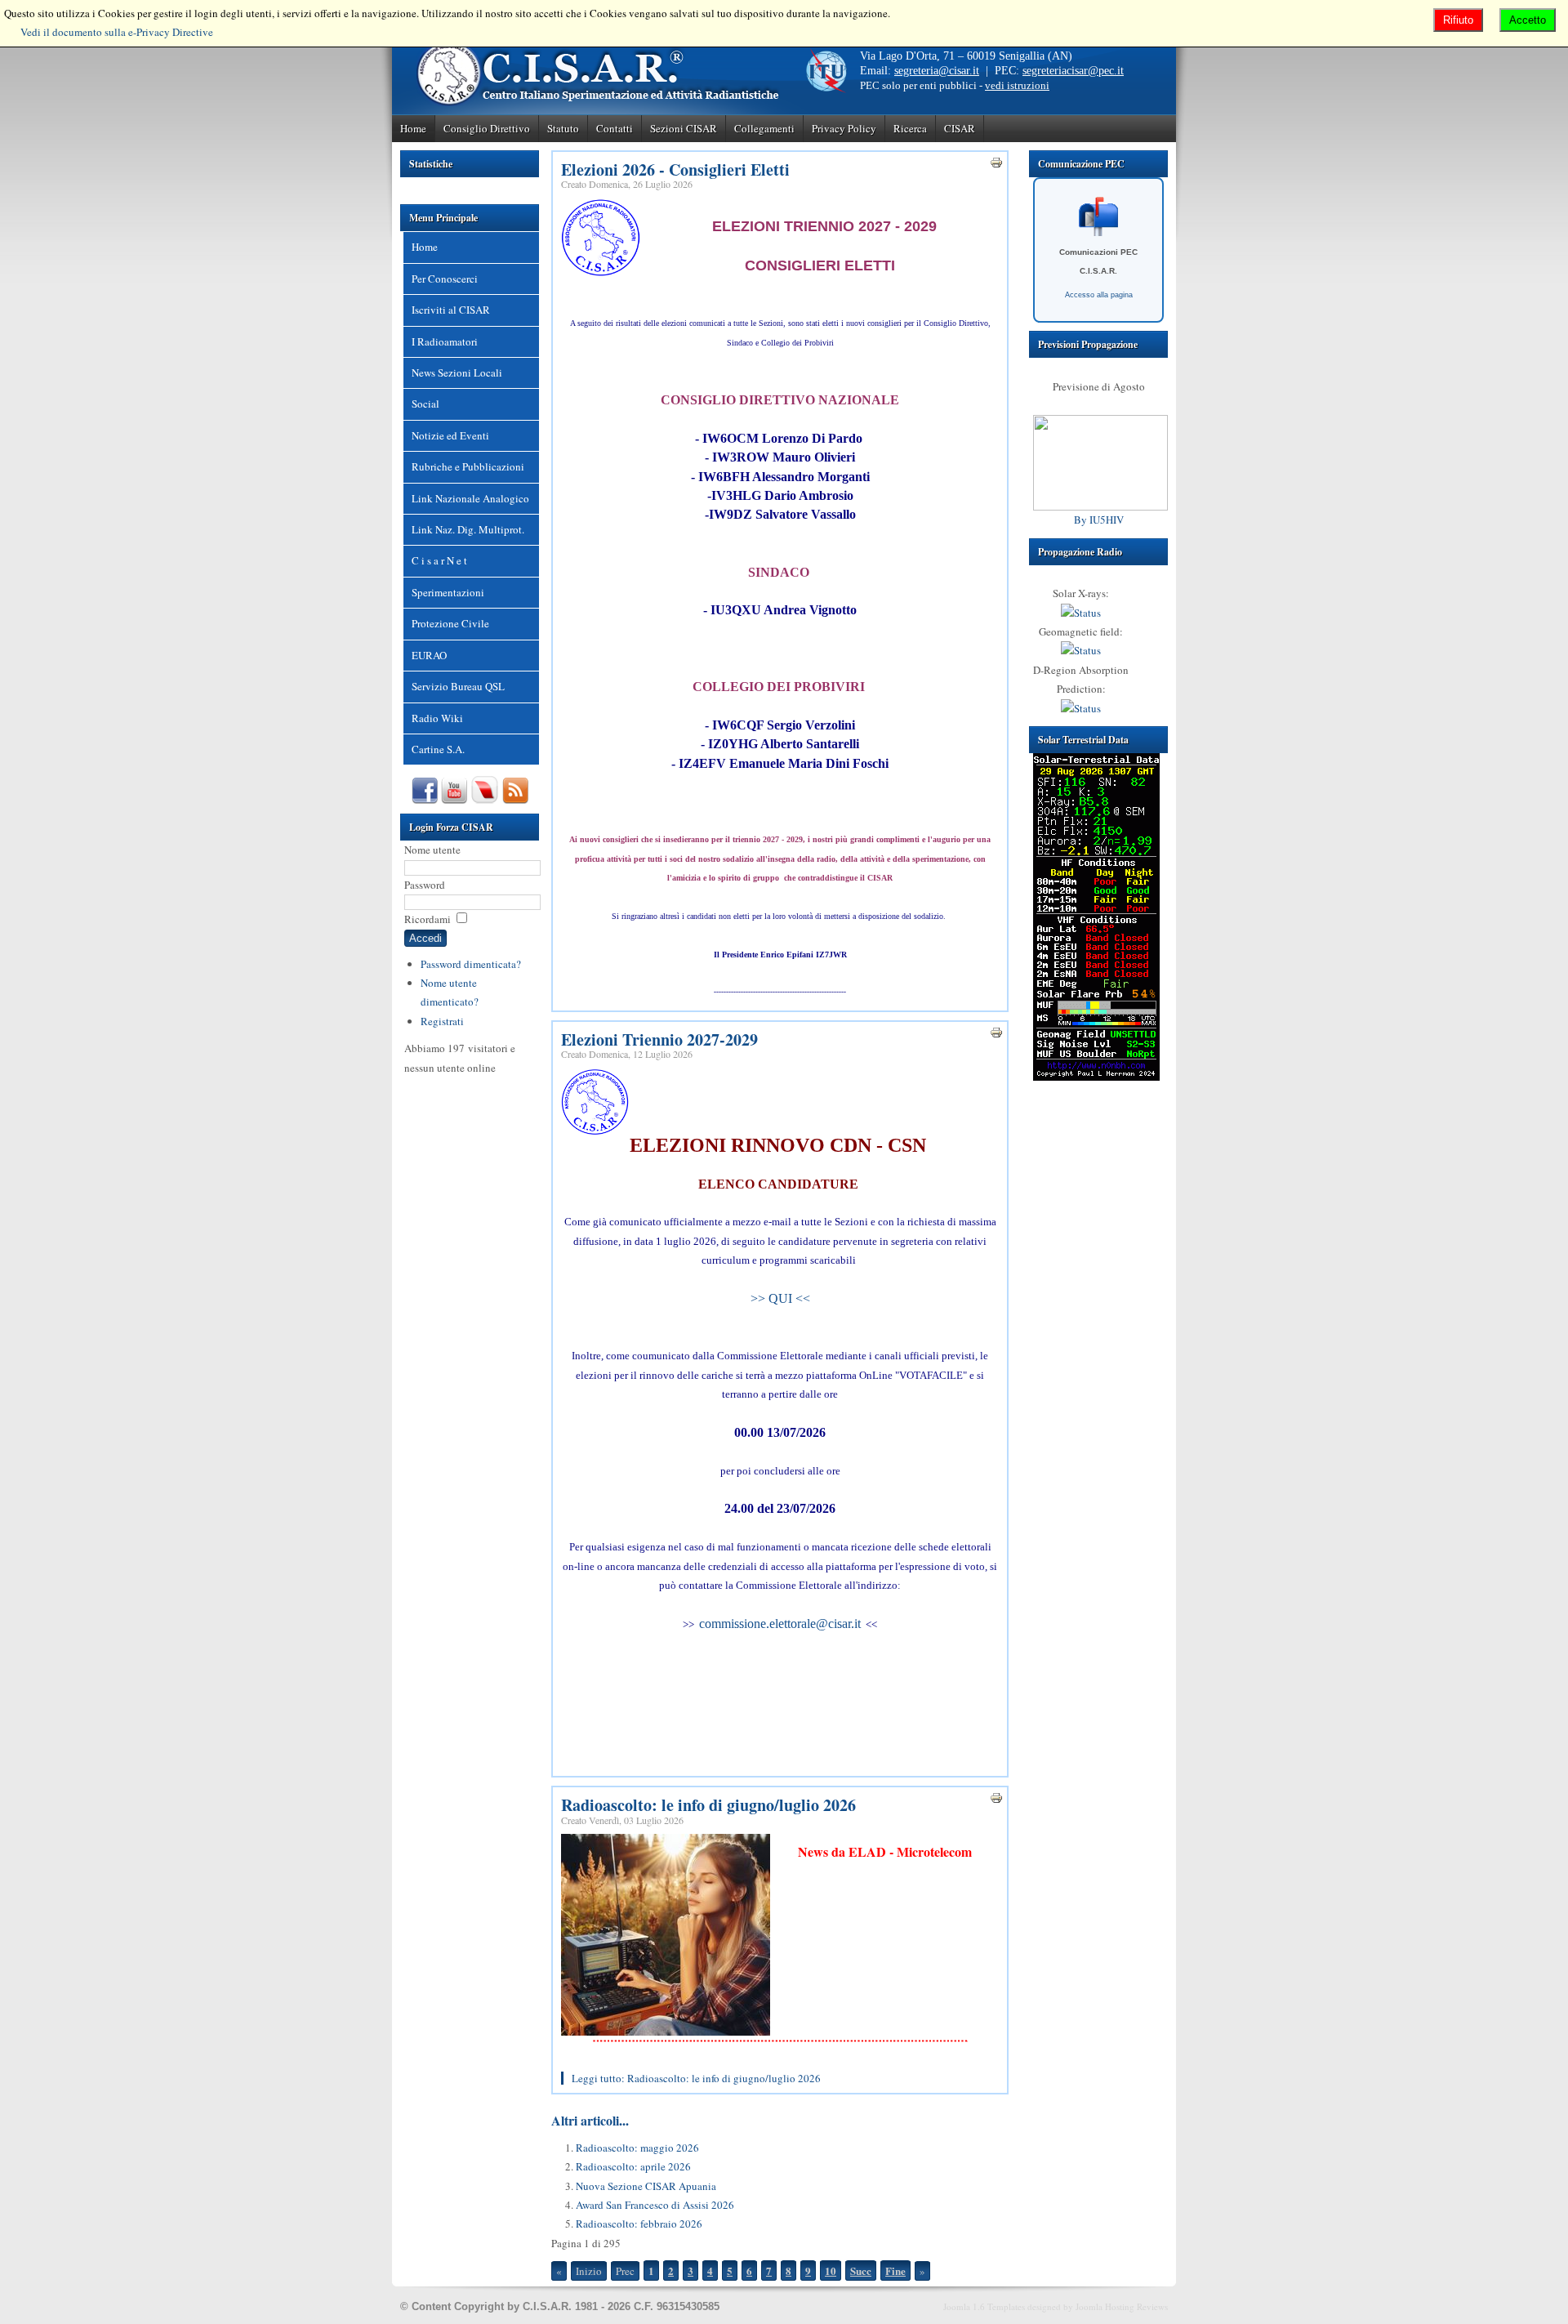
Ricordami (428, 919)
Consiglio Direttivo (487, 128)
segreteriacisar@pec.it (1073, 71)
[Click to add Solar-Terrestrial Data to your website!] (1096, 1077)
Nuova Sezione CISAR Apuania (646, 2186)
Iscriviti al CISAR (451, 310)
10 (831, 2270)
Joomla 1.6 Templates (984, 2306)
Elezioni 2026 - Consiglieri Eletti (675, 170)
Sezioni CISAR (684, 128)
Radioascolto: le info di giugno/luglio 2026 (708, 1805)
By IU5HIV (1099, 520)
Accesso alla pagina (1099, 295)
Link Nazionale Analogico (470, 498)
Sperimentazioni (448, 592)
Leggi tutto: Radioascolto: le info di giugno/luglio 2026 (696, 2078)
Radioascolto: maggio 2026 (637, 2148)
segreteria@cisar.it (937, 71)
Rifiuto (1458, 20)
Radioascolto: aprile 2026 (633, 2166)
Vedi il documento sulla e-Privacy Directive (117, 32)
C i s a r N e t (439, 560)
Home (413, 128)
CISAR (960, 128)
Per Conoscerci (445, 279)
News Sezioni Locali (457, 372)
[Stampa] (996, 165)
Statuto (563, 128)
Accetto (1528, 20)
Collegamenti (764, 128)
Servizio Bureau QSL (458, 686)
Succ (861, 2270)
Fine (895, 2270)
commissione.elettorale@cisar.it (780, 1624)
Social (425, 404)
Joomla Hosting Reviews (1122, 2306)
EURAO (429, 655)
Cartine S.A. (438, 749)
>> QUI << (780, 1298)
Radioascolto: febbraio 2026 (639, 2224)
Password (425, 885)
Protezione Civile (450, 623)
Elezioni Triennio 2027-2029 (659, 1039)
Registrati (442, 1021)
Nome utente (432, 850)
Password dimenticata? (471, 964)
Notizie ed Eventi (450, 435)
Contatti (615, 128)
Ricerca (910, 128)
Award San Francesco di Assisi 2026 (655, 2205)
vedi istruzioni (1017, 85)
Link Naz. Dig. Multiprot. (468, 529)
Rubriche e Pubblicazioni (468, 466)
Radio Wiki (437, 718)
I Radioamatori (445, 341)
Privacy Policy (844, 128)
